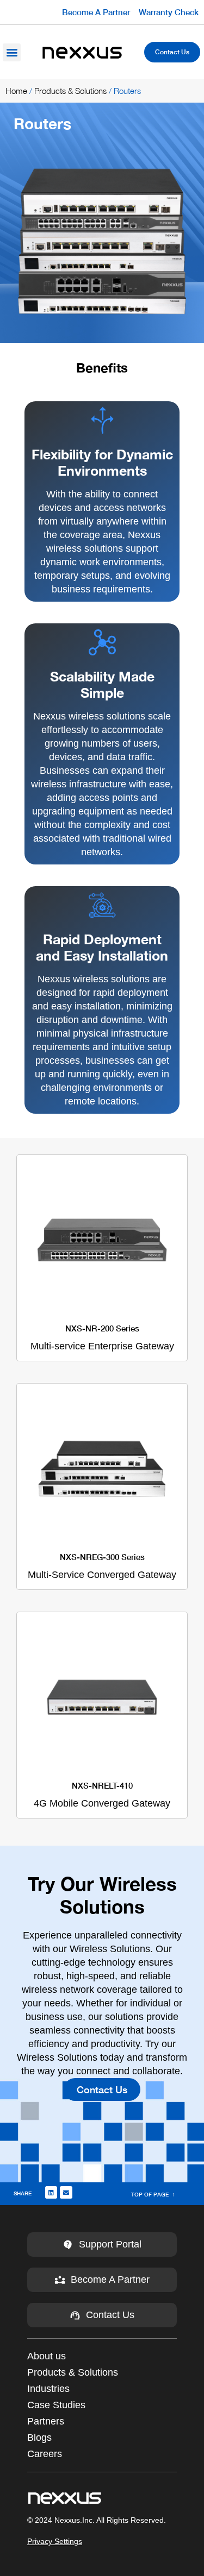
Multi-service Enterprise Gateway (102, 1337)
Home (16, 91)
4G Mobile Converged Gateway (102, 1795)
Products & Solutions (70, 91)
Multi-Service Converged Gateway (102, 1566)
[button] (12, 52)
